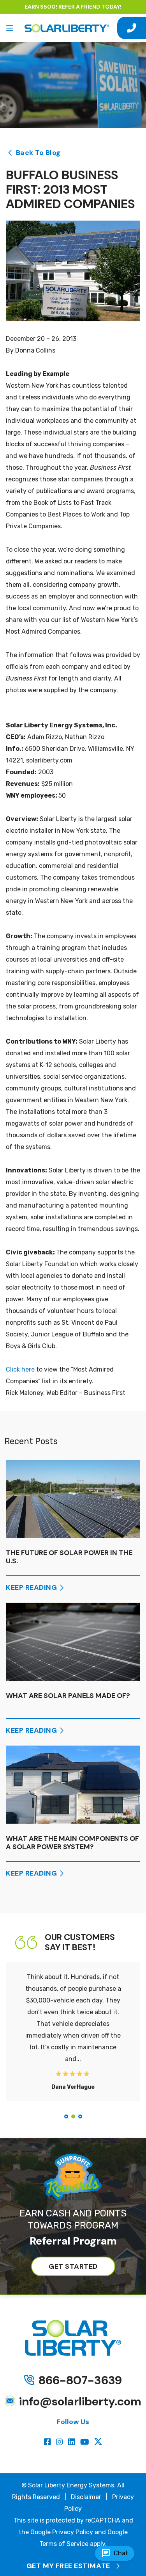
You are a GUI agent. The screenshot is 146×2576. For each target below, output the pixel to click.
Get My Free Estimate (68, 2566)
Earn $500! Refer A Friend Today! (73, 7)
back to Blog (38, 153)
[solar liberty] (67, 28)
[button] (66, 2116)
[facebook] (48, 2442)
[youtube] (86, 2442)
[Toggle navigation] (10, 28)
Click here (20, 1369)
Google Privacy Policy (62, 2532)
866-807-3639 (80, 2380)
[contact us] (132, 28)
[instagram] (61, 2442)
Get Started (73, 2266)
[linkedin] (73, 2442)
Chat (115, 2553)
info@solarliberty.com (80, 2401)
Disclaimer (86, 2497)
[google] (98, 2442)
